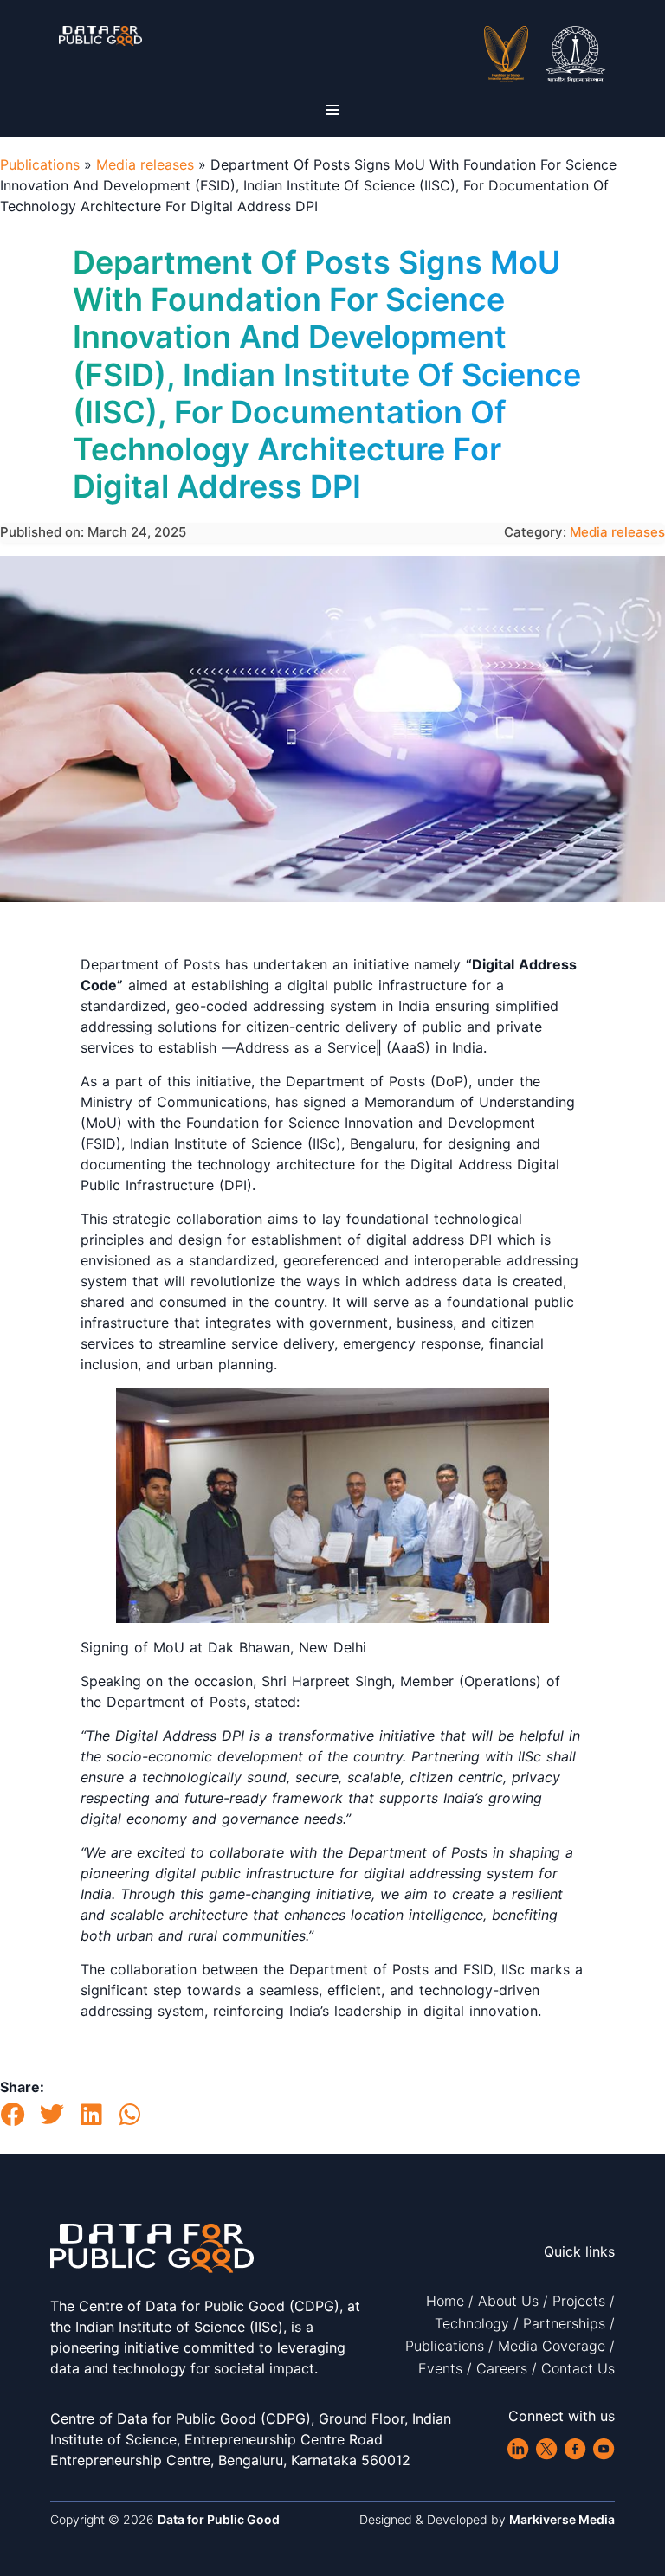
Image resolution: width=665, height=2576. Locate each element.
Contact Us (578, 2368)
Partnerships (564, 2323)
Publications (40, 164)
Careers (502, 2368)
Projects (579, 2301)
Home (445, 2301)
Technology (472, 2323)
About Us (508, 2301)
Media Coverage (552, 2346)
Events (440, 2368)
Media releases (145, 164)
